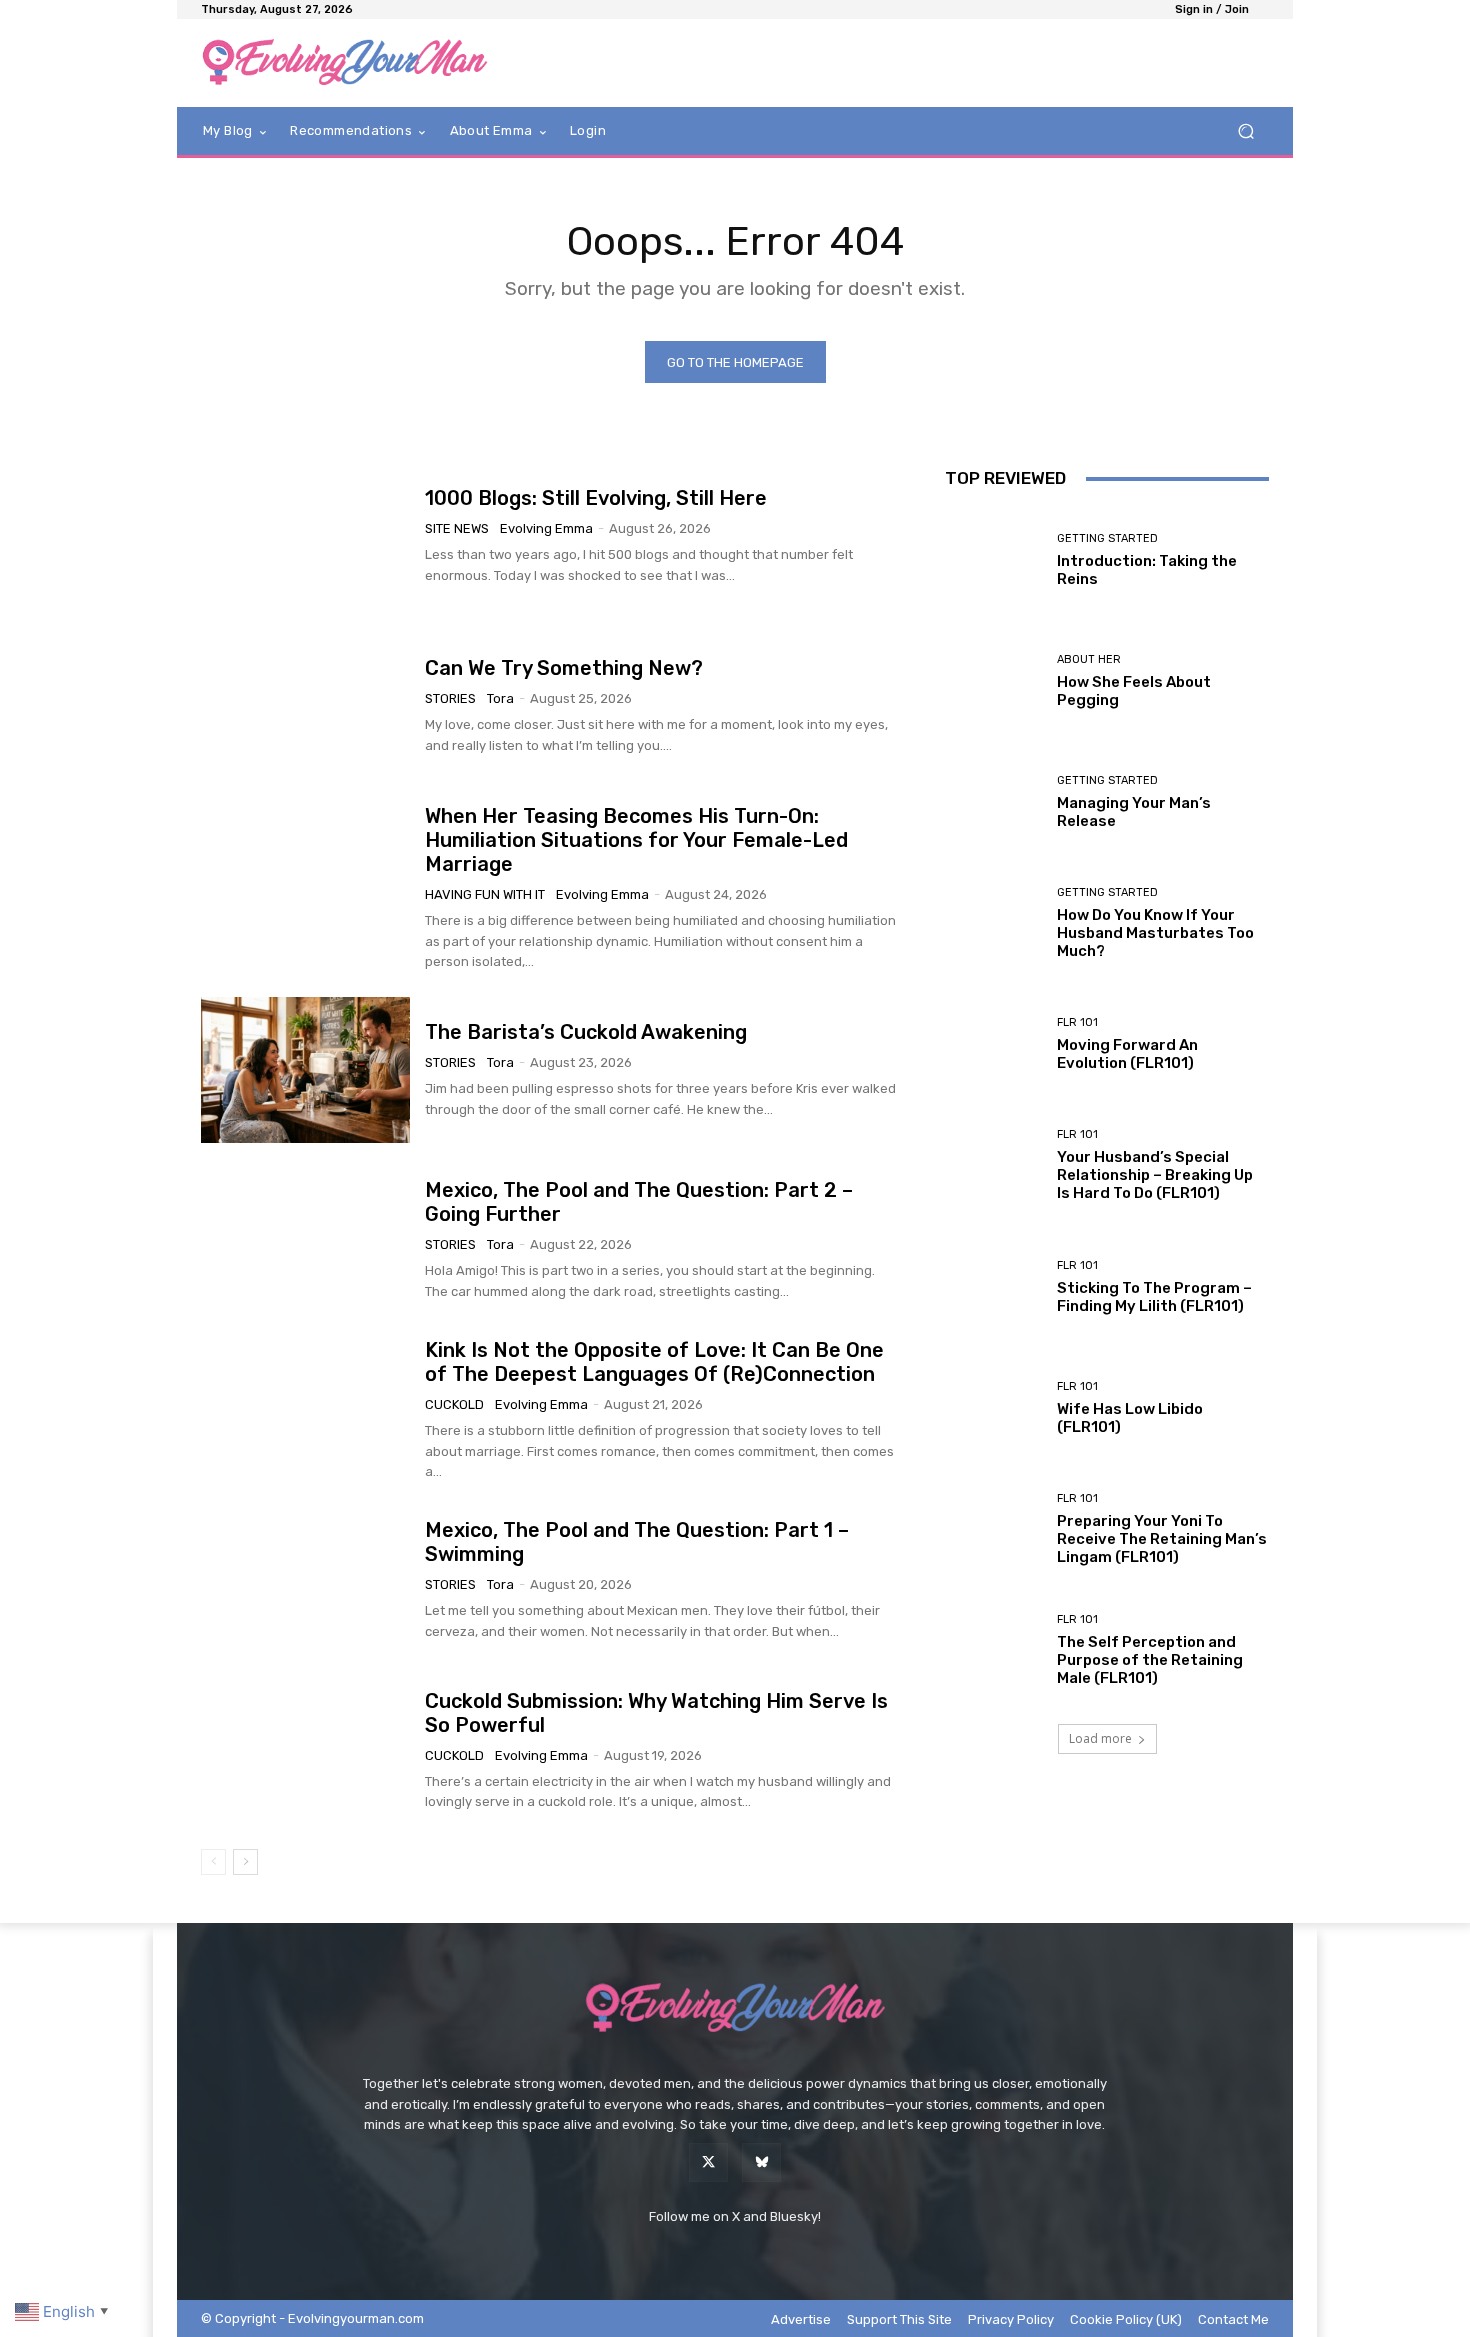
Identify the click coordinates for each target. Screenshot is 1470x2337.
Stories (450, 698)
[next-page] (245, 1862)
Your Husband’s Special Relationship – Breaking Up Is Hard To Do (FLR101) (1155, 1175)
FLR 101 (1077, 1022)
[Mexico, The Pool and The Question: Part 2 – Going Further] (305, 1240)
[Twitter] (708, 2162)
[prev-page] (213, 1862)
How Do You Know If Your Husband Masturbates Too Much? (1155, 933)
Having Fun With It (485, 894)
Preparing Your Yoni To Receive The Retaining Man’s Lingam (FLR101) (1162, 1539)
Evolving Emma (546, 528)
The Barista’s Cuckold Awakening (586, 1032)
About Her (1089, 659)
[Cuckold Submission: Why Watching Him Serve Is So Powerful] (305, 1751)
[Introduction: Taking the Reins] (993, 559)
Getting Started (1107, 538)
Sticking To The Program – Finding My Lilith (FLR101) (1154, 1297)
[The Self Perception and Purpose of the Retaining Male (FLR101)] (993, 1650)
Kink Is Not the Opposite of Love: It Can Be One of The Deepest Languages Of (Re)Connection (654, 1362)
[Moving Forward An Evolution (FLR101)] (993, 1044)
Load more (1100, 1738)
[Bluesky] (761, 2162)
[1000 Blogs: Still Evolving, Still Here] (305, 536)
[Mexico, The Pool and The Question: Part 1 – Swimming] (305, 1581)
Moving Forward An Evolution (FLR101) (1127, 1054)
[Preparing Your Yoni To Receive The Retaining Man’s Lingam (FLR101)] (993, 1529)
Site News (457, 528)
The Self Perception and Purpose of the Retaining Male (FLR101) (1150, 1660)
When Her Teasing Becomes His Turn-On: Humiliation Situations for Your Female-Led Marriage (636, 840)
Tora (500, 698)
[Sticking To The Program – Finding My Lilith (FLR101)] (993, 1287)
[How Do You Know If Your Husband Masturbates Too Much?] (993, 923)
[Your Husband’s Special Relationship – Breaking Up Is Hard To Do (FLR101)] (993, 1165)
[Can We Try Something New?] (305, 707)
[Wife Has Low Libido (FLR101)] (993, 1408)
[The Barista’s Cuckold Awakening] (305, 1070)
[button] (1245, 131)
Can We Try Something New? (564, 668)
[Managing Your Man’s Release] (993, 802)
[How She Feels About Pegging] (993, 681)
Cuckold (454, 1404)
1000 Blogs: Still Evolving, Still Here (596, 498)
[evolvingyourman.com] (344, 63)
